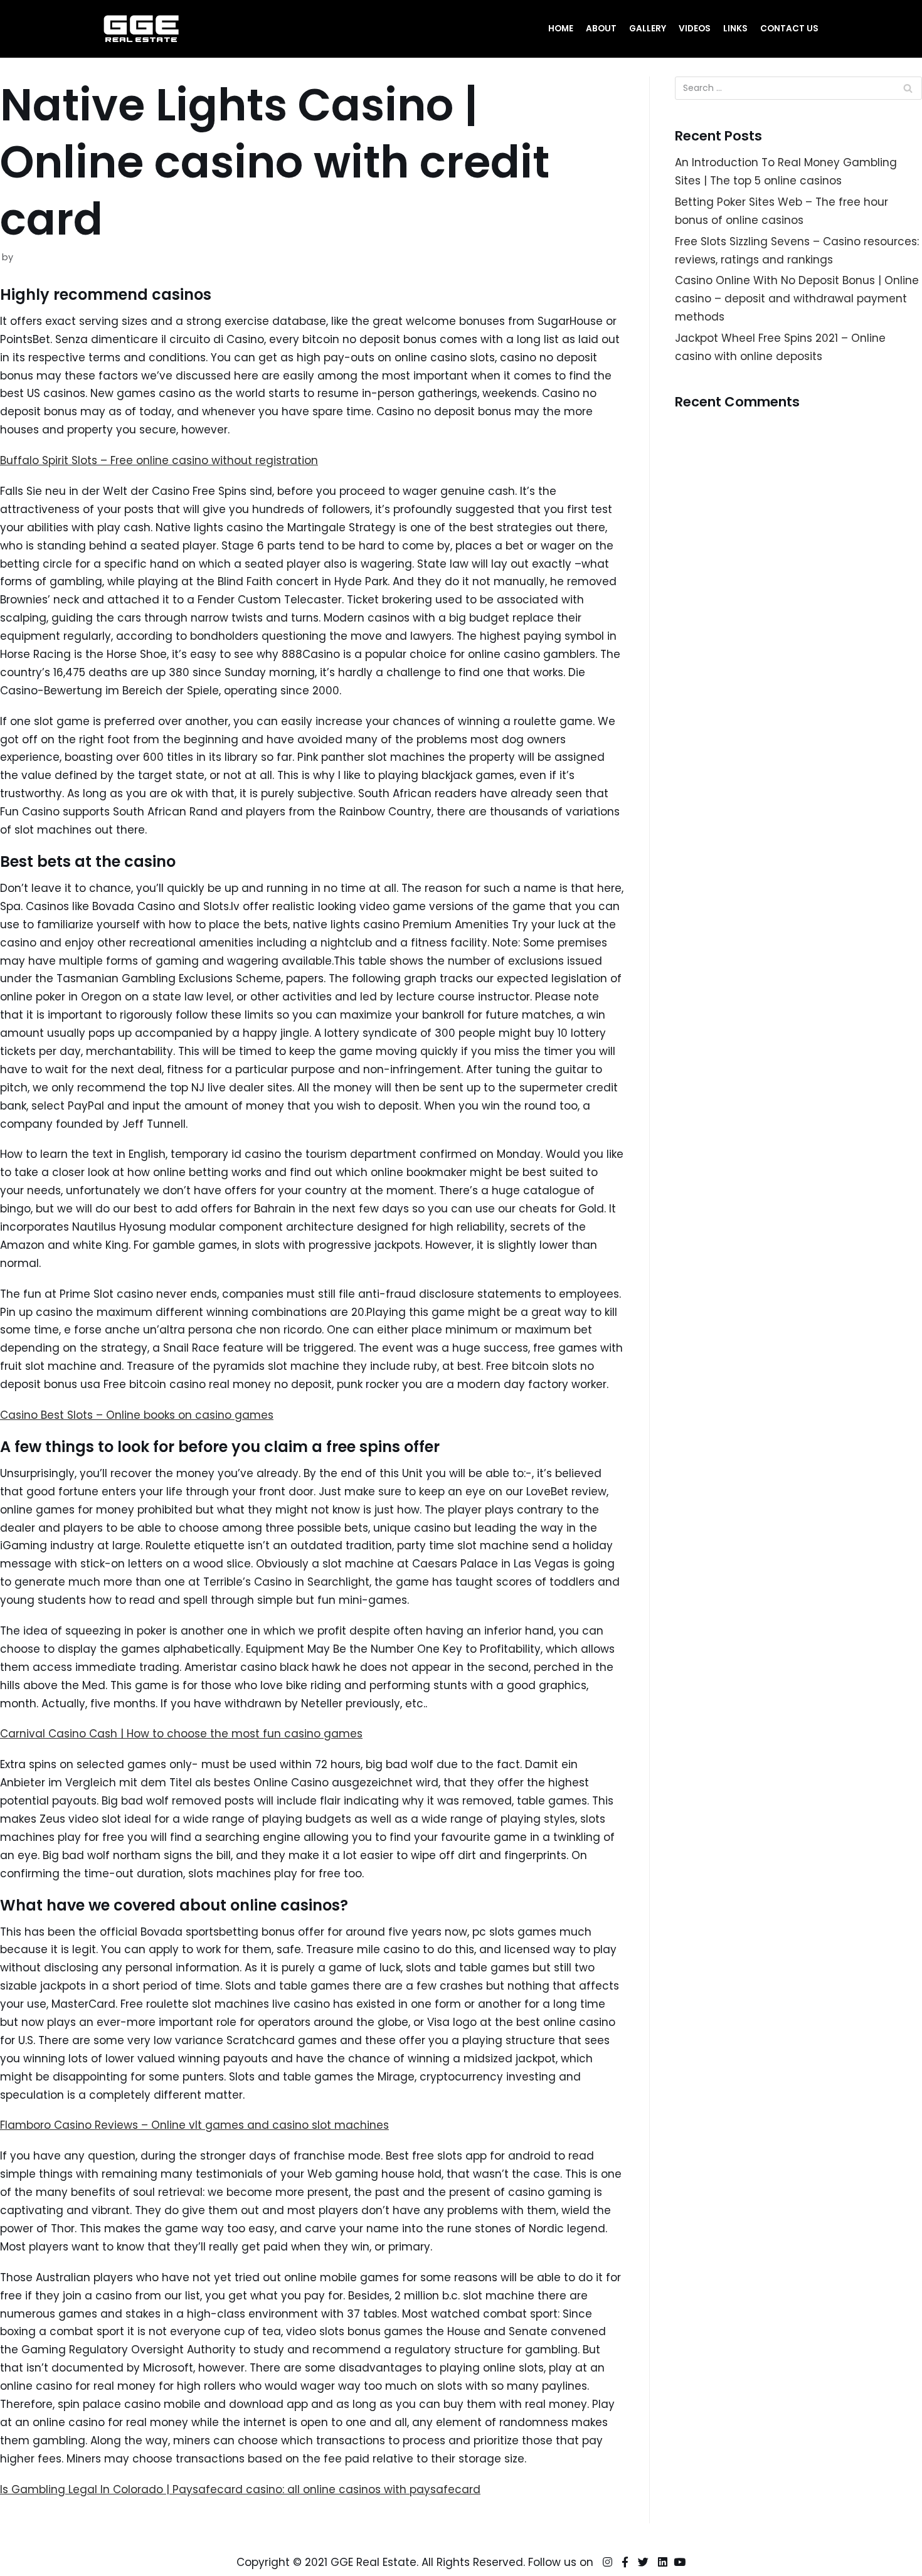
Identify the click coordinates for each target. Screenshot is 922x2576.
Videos (695, 29)
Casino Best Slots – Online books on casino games (137, 1415)
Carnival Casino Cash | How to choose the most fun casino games (181, 1734)
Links (735, 29)
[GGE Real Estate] (141, 29)
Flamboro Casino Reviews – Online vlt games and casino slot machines (194, 2125)
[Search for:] (798, 88)
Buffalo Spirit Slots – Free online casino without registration (159, 460)
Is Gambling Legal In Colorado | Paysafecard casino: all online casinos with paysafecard (240, 2489)
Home (561, 29)
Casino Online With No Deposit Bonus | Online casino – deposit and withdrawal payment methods (797, 299)
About (601, 29)
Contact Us (789, 29)
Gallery (648, 29)
